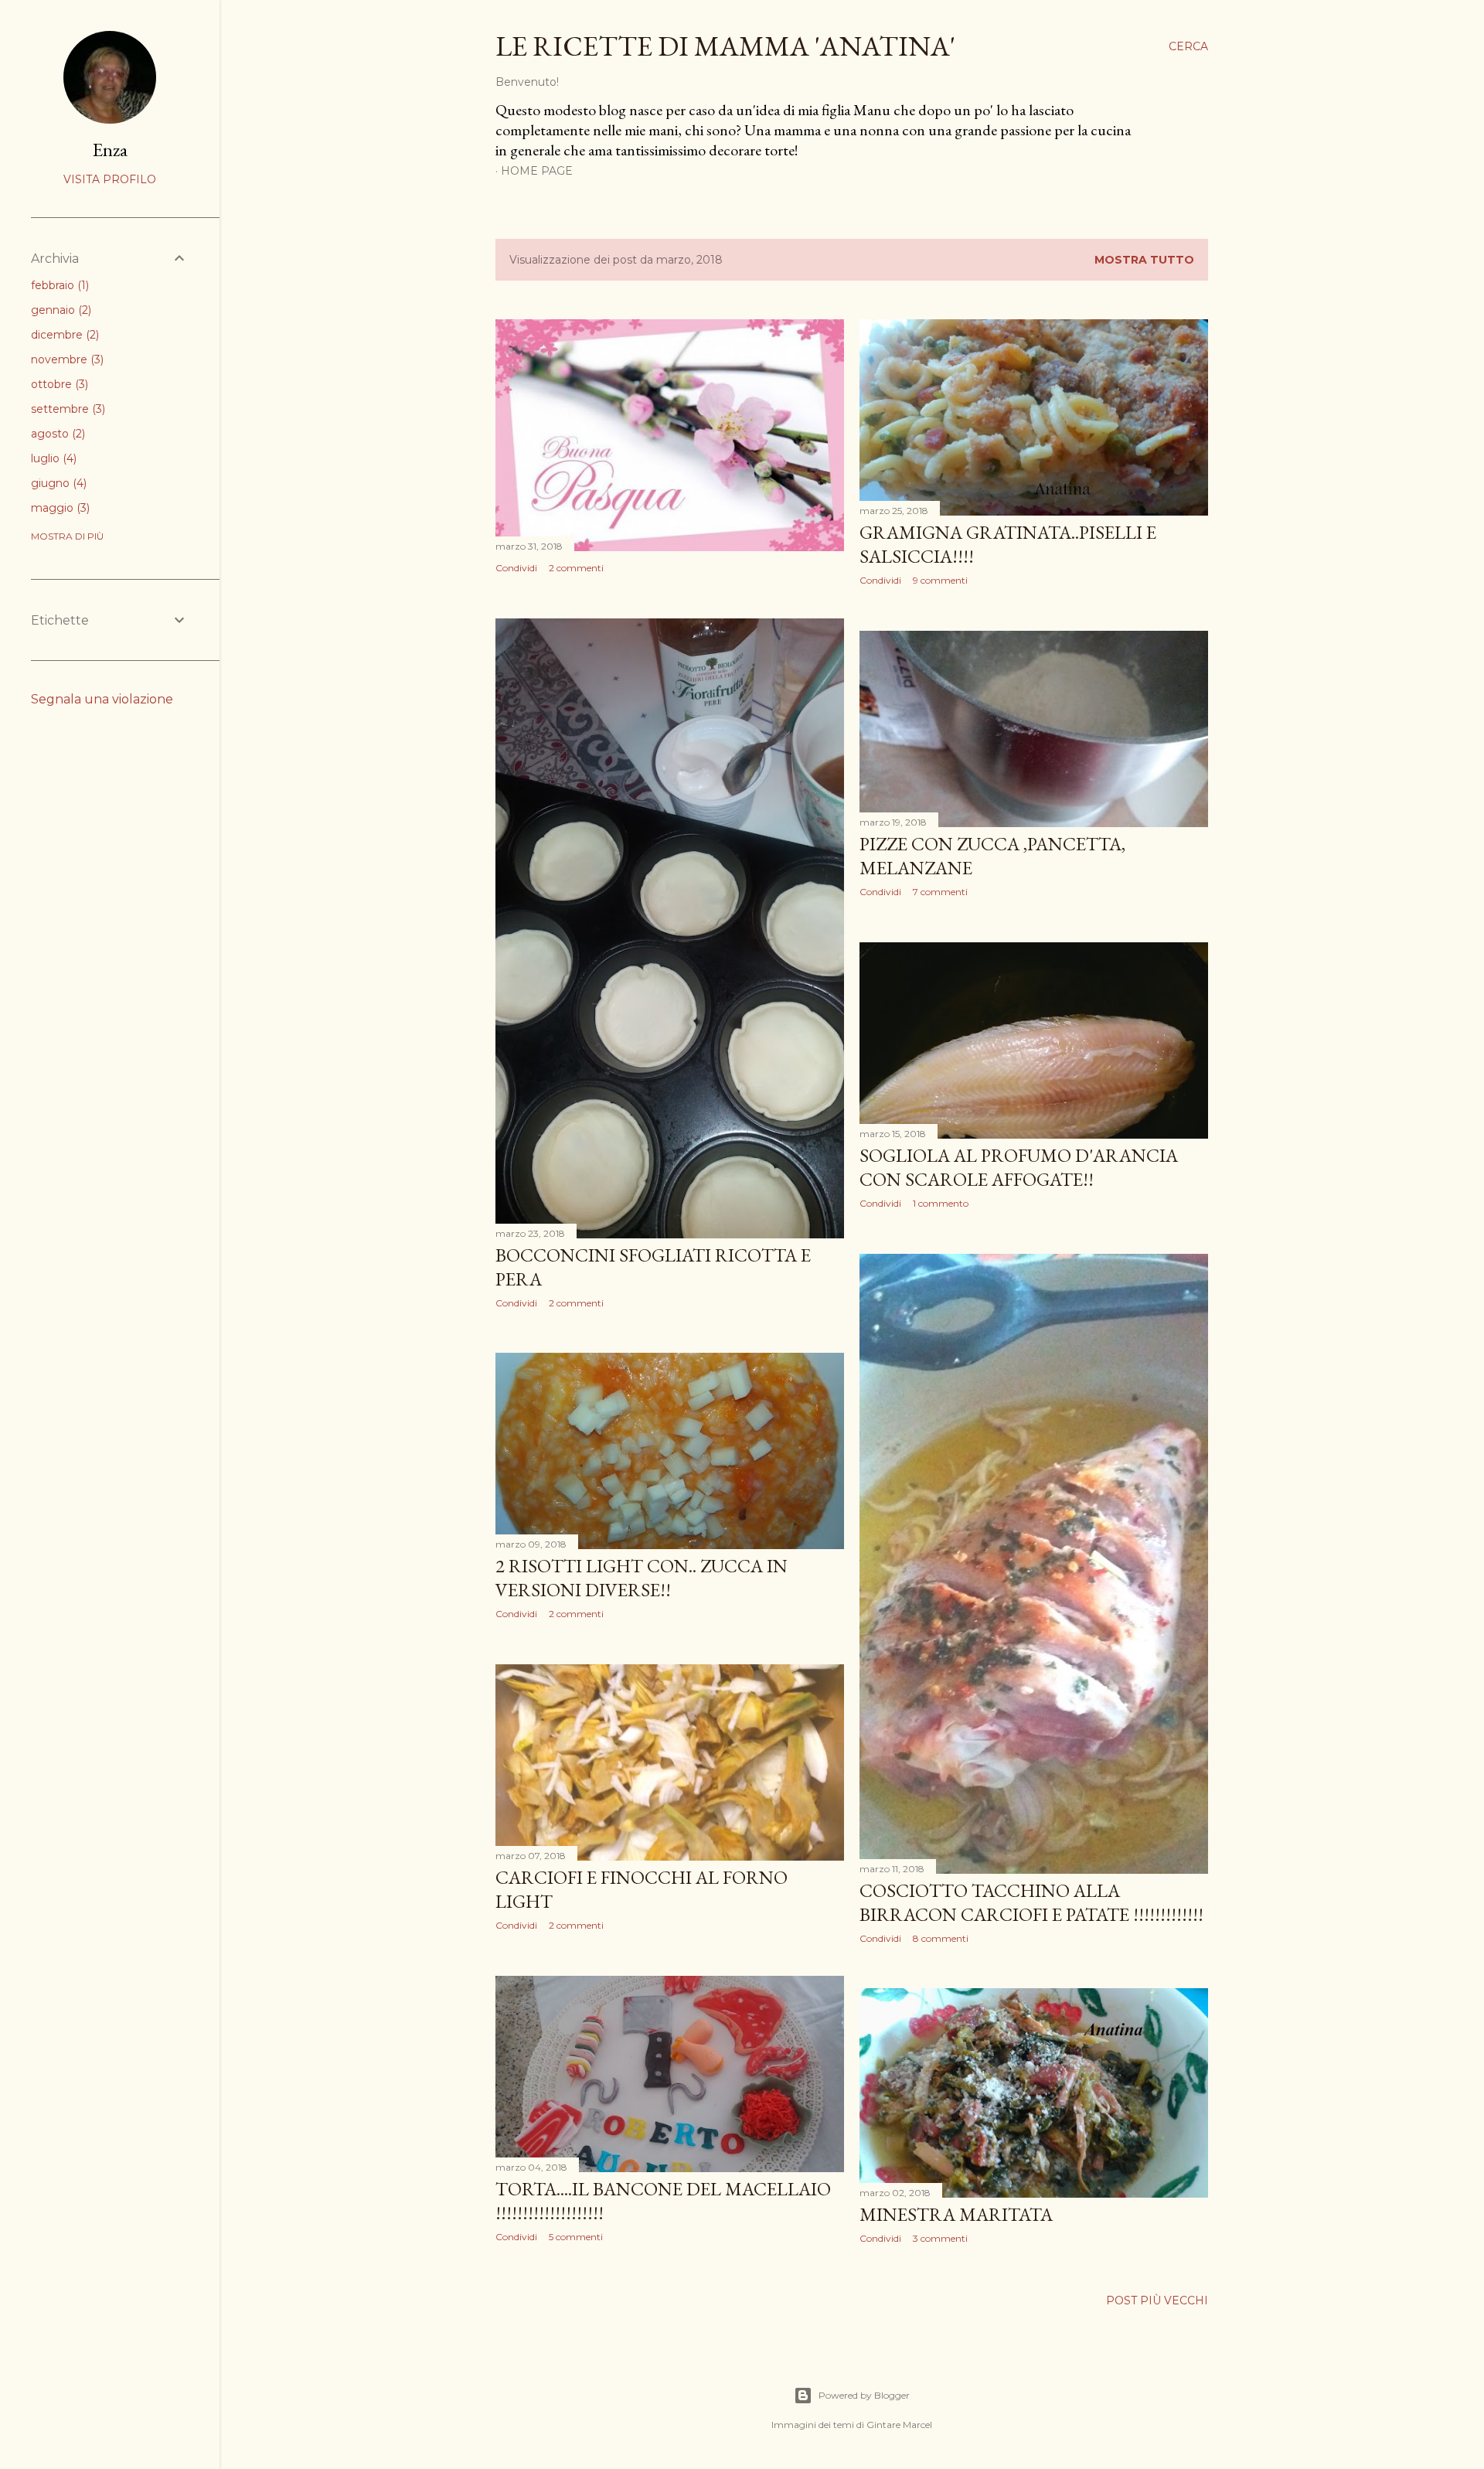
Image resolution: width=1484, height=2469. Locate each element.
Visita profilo (110, 179)
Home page (537, 171)
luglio (52, 458)
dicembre (63, 335)
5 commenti (576, 2237)
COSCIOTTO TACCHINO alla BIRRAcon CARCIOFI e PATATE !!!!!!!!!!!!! (1031, 1902)
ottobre (58, 384)
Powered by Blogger (864, 2395)
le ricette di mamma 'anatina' (725, 46)
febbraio (58, 285)
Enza (110, 150)
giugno (57, 483)
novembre (66, 359)
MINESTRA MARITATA (956, 2214)
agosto (56, 434)
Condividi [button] (516, 568)
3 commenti (940, 2238)
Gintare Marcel (899, 2425)
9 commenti (940, 580)
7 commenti (940, 892)
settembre (66, 409)
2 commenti (576, 568)
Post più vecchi (1157, 2300)
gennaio (60, 310)
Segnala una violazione (102, 699)
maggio (59, 508)
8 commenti (941, 1938)
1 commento (941, 1203)
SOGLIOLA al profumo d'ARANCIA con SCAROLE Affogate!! (1019, 1167)
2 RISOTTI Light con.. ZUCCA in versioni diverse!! (642, 1578)
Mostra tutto (1144, 260)
